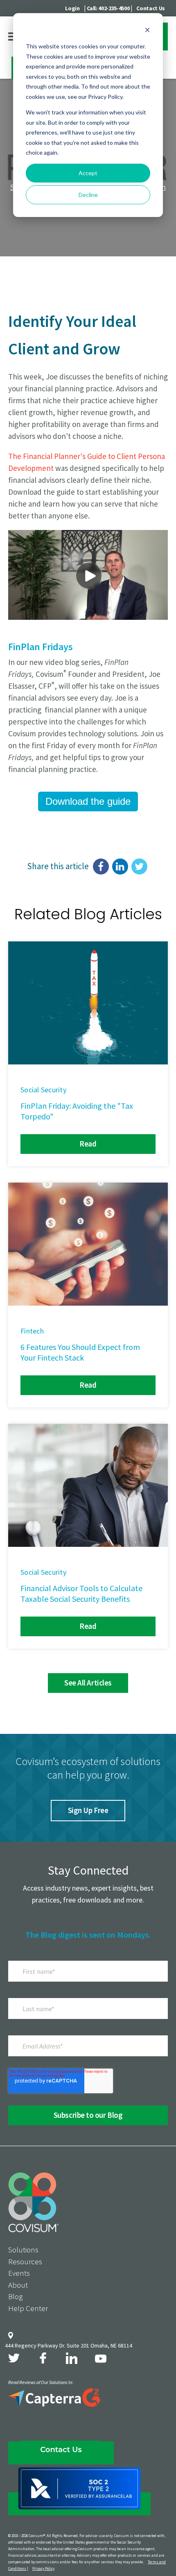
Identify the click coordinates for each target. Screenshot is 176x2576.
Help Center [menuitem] (28, 2308)
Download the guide (88, 801)
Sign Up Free (88, 1810)
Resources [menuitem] (25, 2261)
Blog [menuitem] (15, 2296)
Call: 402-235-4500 (108, 8)
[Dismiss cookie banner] (147, 31)
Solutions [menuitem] (23, 2249)
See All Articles (88, 1683)
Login (72, 8)
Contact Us (151, 8)
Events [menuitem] (19, 2273)
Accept (88, 173)
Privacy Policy (43, 2568)
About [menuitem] (18, 2285)
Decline (88, 195)
